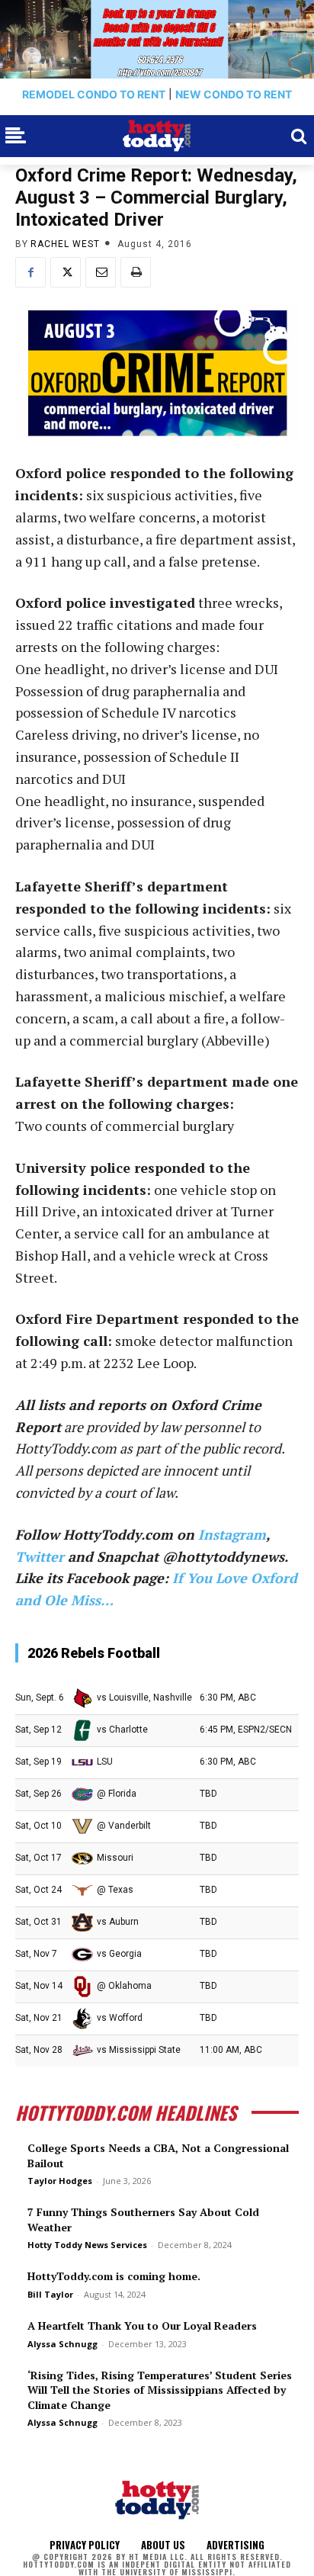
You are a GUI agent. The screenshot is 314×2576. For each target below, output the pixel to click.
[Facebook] (30, 272)
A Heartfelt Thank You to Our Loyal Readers (142, 2325)
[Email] (101, 272)
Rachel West (65, 244)
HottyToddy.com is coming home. (114, 2276)
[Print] (136, 272)
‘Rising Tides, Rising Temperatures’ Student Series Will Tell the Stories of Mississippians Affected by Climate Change (160, 2390)
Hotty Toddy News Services (87, 2245)
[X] (66, 272)
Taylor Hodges (60, 2181)
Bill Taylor (50, 2294)
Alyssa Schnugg (62, 2344)
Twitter (40, 1556)
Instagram (232, 1534)
